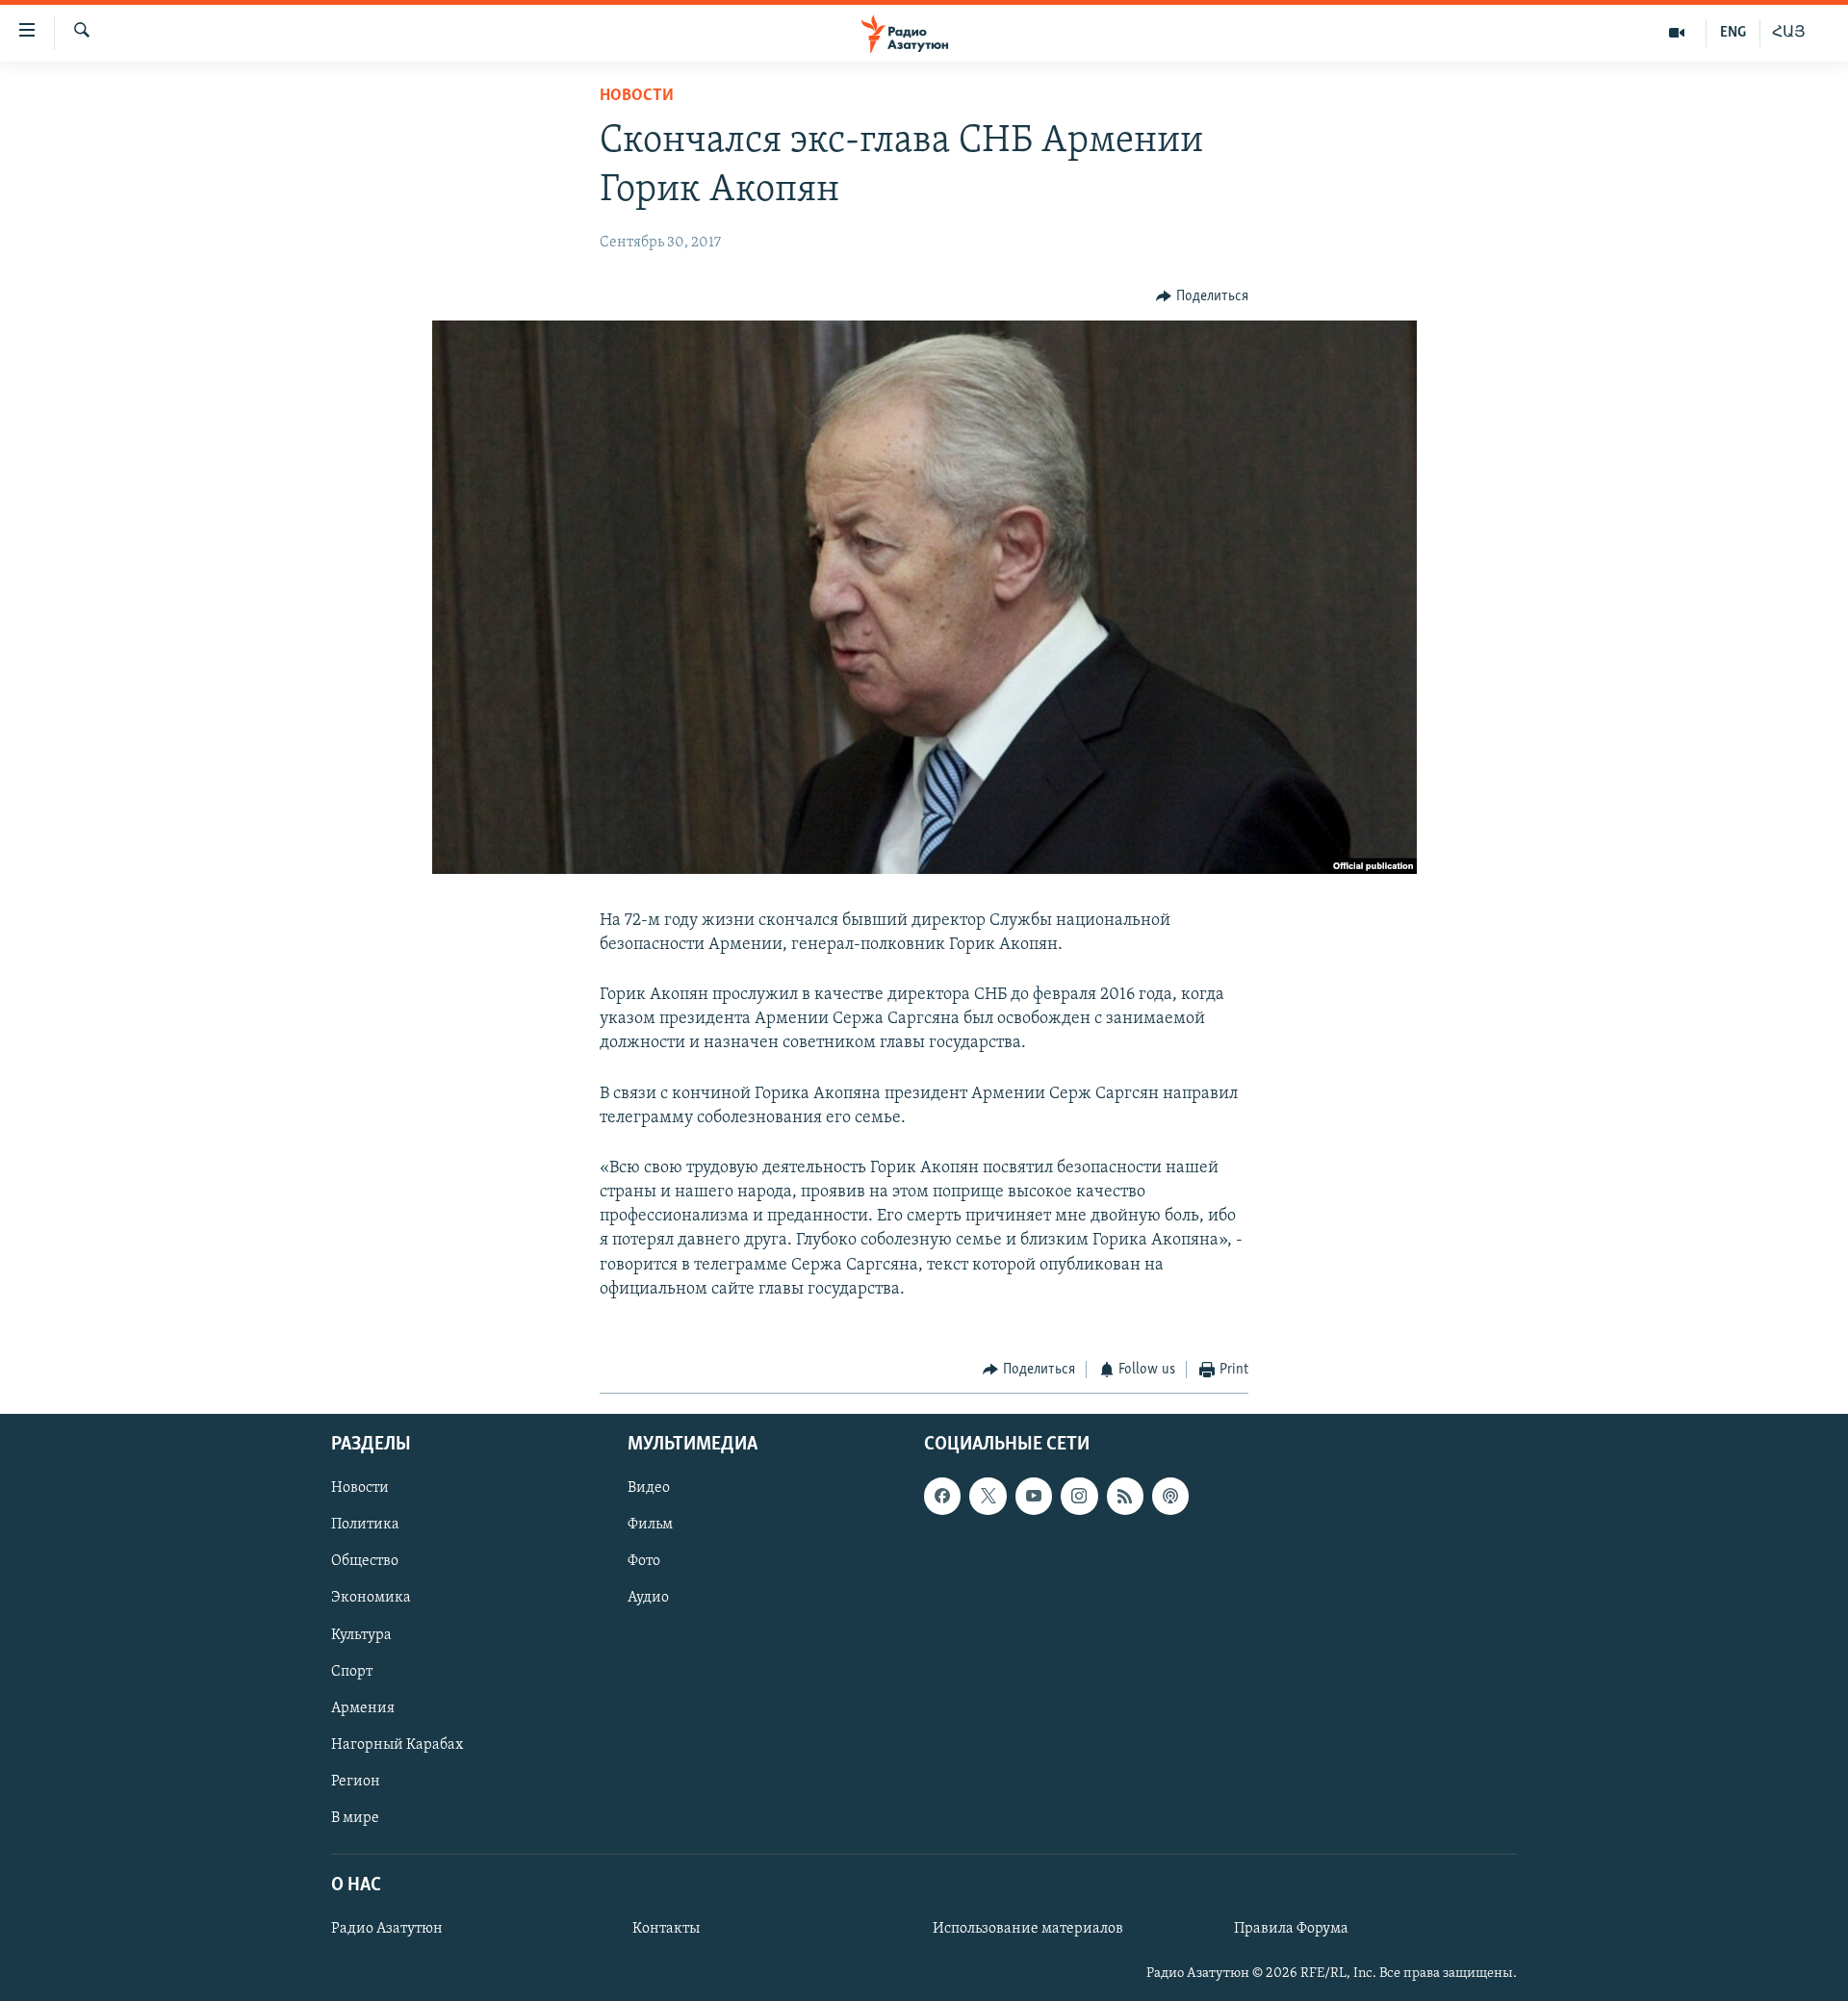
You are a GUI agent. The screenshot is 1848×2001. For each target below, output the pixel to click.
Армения (363, 1707)
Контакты (666, 1929)
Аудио (648, 1598)
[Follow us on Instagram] (1079, 1496)
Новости (637, 96)
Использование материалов (1028, 1929)
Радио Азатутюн (387, 1929)
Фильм (650, 1525)
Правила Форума (1291, 1929)
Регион (356, 1781)
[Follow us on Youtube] (1034, 1496)
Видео (649, 1488)
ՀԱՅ (1789, 33)
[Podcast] (1170, 1496)
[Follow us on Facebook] (942, 1496)
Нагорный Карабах (397, 1744)
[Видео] (1677, 33)
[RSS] (1125, 1496)
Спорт (352, 1671)
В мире (355, 1817)
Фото (644, 1561)
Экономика (371, 1598)
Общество (365, 1561)
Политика (365, 1525)
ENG (1733, 33)
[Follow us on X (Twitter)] (988, 1496)
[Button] (1202, 296)
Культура (361, 1634)
